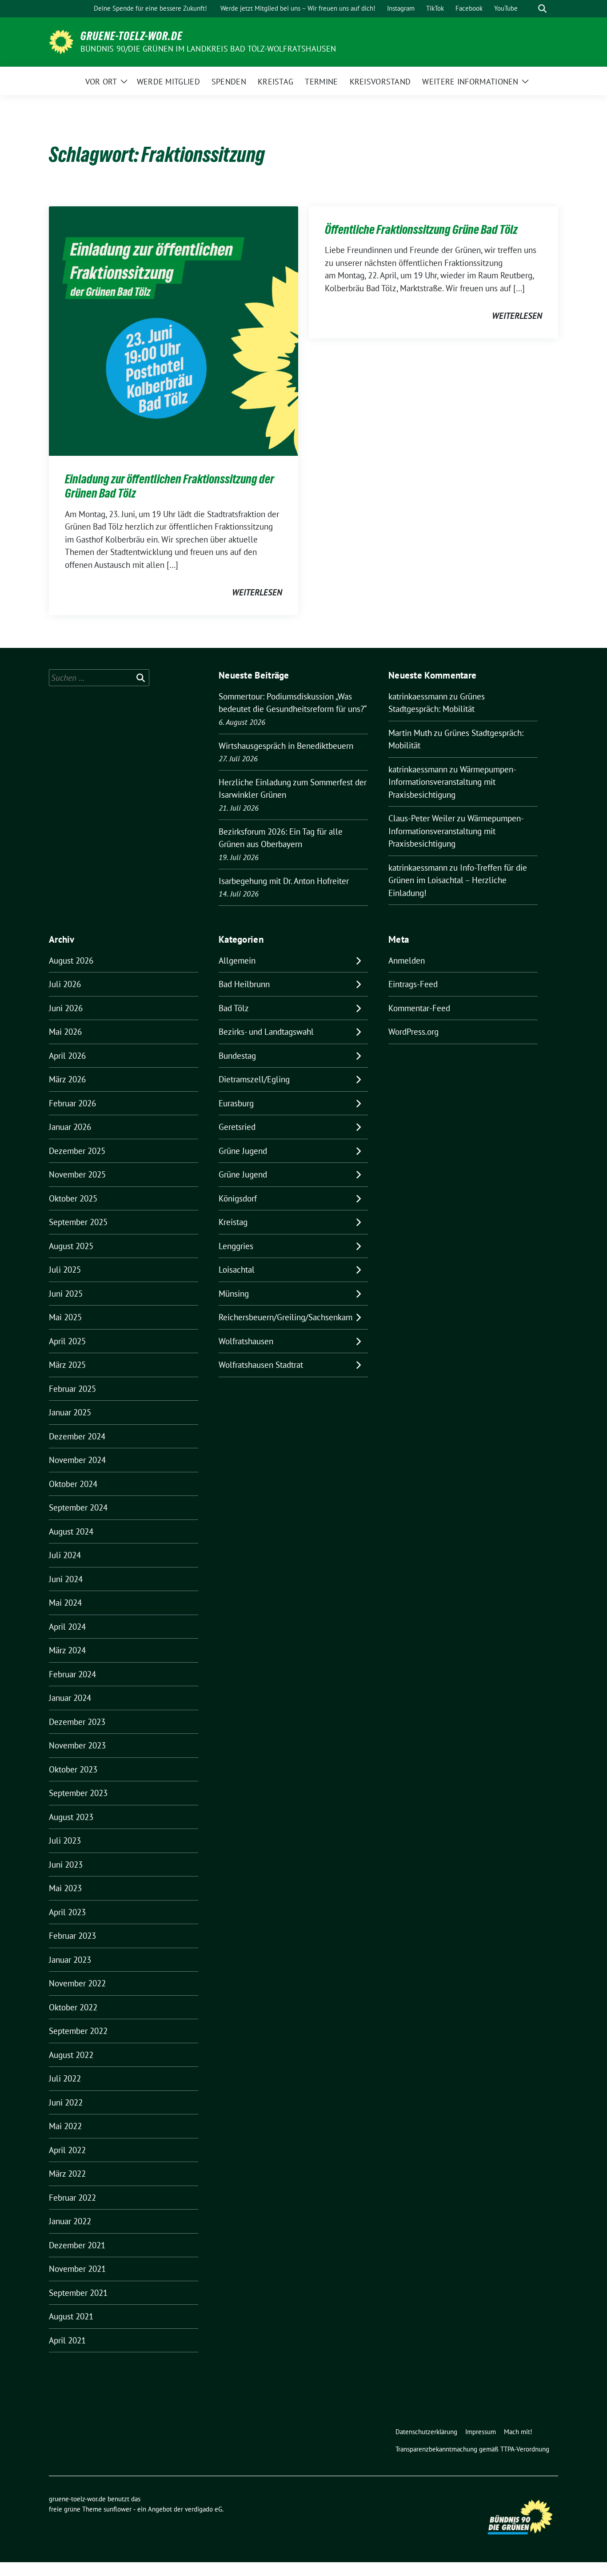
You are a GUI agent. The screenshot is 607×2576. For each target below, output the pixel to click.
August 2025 (71, 1246)
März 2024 (67, 1650)
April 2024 (67, 1627)
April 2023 (67, 1912)
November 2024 (77, 1460)
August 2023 (71, 1817)
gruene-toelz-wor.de (132, 36)
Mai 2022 (65, 2126)
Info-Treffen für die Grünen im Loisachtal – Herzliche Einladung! (458, 880)
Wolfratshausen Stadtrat (261, 1365)
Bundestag (237, 1056)
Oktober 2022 (73, 2007)
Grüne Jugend (243, 1151)
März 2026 (67, 1079)
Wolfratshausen (246, 1341)
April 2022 (67, 2150)
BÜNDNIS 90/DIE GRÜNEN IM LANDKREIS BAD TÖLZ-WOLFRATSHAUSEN (208, 49)
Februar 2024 (72, 1674)
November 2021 (77, 2269)
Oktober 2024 (73, 1484)
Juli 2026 (65, 984)
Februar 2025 (72, 1389)
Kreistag (233, 1222)
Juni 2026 (66, 1008)
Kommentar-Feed (419, 1008)
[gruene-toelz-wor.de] (61, 41)
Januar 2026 (70, 1127)
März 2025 (67, 1365)
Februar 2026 (72, 1103)
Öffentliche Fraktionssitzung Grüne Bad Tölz (421, 229)
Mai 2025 (65, 1317)
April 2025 (67, 1341)
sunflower (118, 2509)
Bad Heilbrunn (244, 984)
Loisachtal (237, 1270)
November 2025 (77, 1174)
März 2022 (67, 2174)
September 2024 (78, 1507)
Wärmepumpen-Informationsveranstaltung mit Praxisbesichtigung (452, 782)
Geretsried (237, 1127)
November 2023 (77, 1745)
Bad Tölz (234, 1008)
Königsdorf (238, 1198)
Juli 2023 (65, 1841)
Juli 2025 (65, 1270)
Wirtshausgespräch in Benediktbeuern (286, 746)
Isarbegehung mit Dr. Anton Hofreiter (284, 881)
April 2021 (67, 2340)
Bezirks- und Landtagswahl (266, 1032)
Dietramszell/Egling (254, 1079)
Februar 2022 (72, 2198)
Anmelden (407, 960)
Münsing (234, 1294)
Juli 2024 (65, 1555)
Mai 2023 (65, 1888)
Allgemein (237, 960)
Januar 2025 (70, 1412)
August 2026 (71, 960)
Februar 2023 (72, 1936)
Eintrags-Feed (413, 984)
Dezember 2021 (77, 2245)
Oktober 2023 (73, 1769)
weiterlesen (257, 592)
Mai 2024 (65, 1603)
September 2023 (78, 1793)
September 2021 (78, 2293)
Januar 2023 (70, 1960)
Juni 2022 (66, 2102)
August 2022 (71, 2055)
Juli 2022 (65, 2078)
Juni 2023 (66, 1865)
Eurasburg (236, 1103)
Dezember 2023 (77, 1722)
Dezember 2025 (77, 1151)
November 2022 (77, 1983)
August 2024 (71, 1531)
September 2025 (78, 1222)
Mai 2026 (65, 1032)
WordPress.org (413, 1032)
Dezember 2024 (77, 1436)
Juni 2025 (66, 1294)
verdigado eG (204, 2509)
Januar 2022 (70, 2221)
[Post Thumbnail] (174, 330)
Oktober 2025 (73, 1198)
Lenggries (236, 1246)
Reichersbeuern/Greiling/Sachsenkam (286, 1317)
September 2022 (78, 2031)
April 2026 (67, 1056)
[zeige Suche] (542, 9)
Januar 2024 (70, 1698)
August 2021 (71, 2316)
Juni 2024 (66, 1579)
